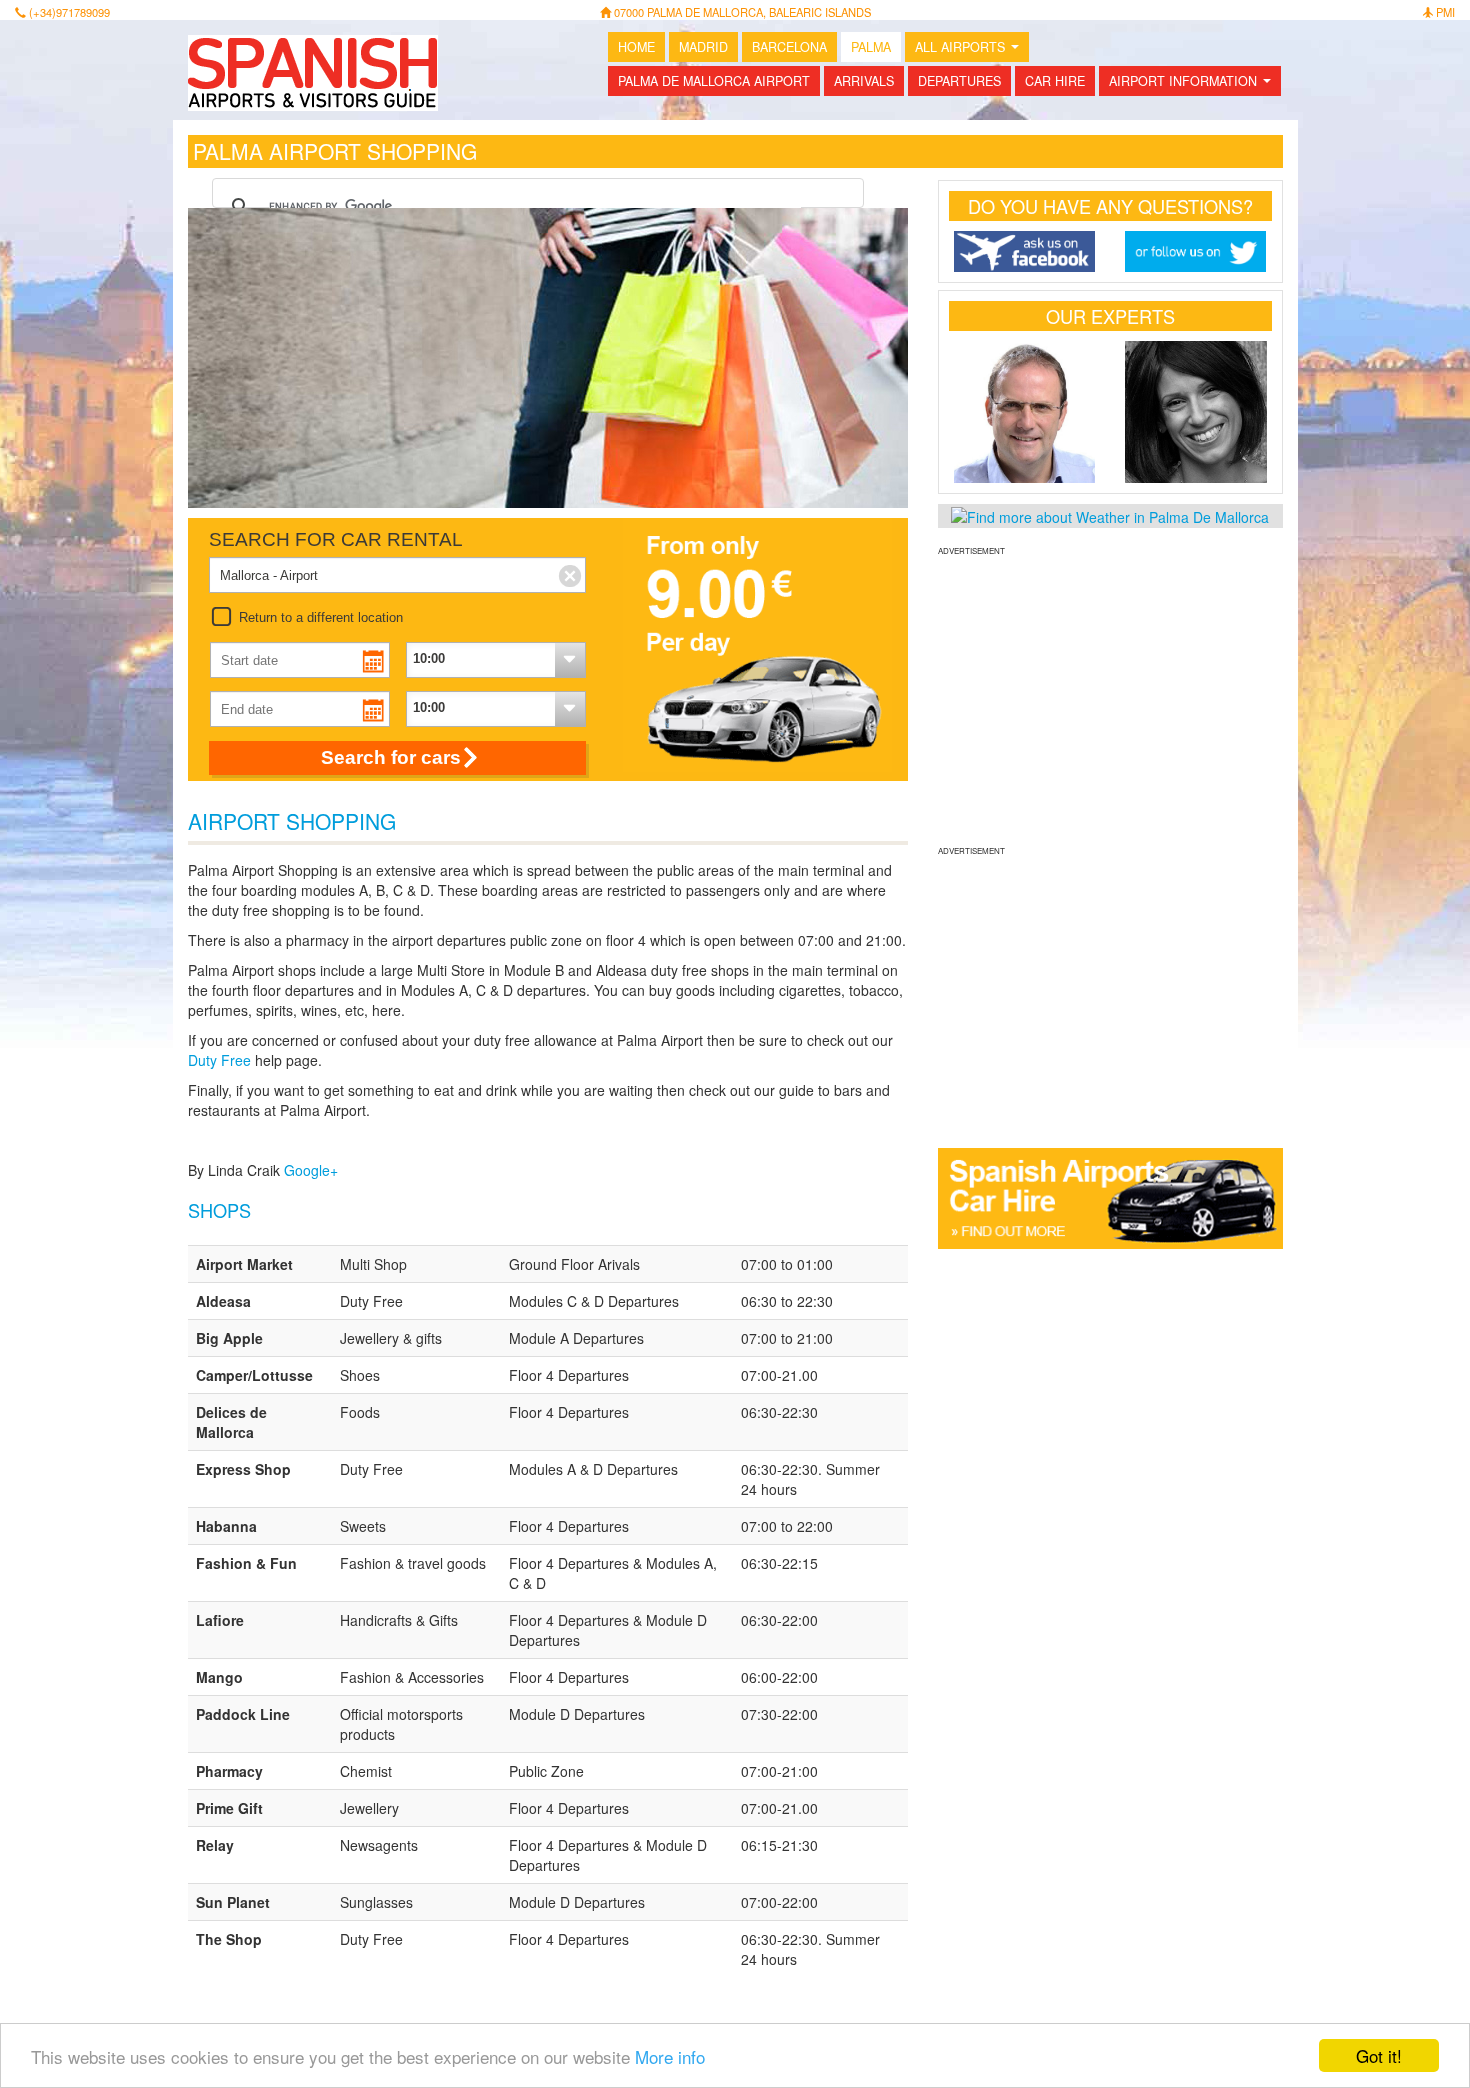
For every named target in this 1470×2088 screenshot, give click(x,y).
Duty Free (219, 1060)
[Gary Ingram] (1025, 412)
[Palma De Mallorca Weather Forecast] (1110, 515)
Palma (871, 47)
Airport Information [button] (1194, 84)
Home (636, 47)
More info (670, 2056)
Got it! (1379, 2055)
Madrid (703, 47)
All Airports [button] (971, 50)
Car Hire (1055, 81)
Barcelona (789, 47)
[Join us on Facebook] (1025, 251)
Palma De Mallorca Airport (714, 81)
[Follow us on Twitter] (1196, 251)
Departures (959, 81)
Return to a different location (321, 617)
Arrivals (864, 81)
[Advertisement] (1110, 698)
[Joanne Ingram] (1196, 412)
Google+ (311, 1170)
